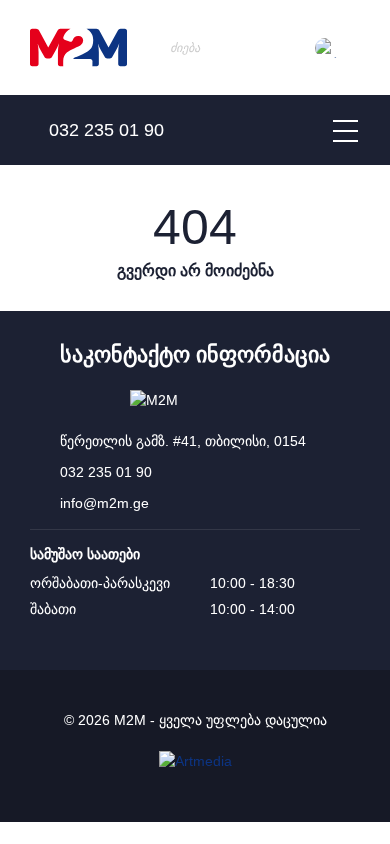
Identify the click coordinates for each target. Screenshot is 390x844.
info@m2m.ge (104, 503)
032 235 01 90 (106, 472)
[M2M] (78, 47)
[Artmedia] (195, 761)
